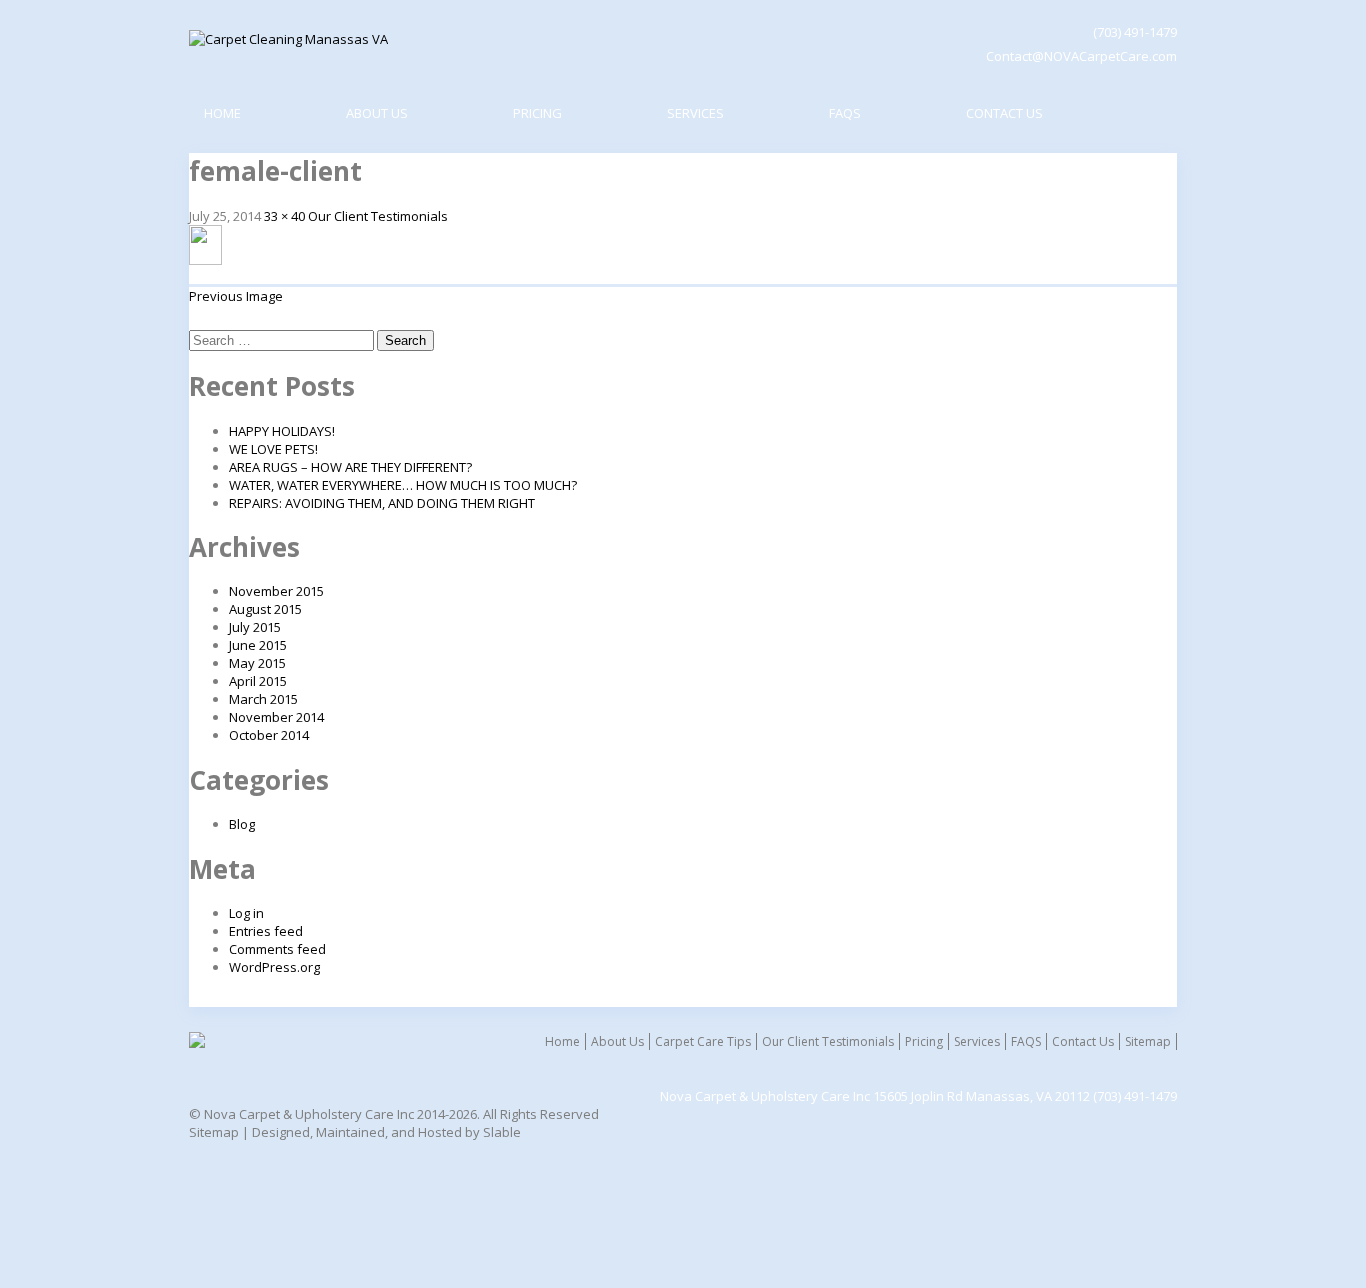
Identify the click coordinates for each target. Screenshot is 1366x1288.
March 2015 (263, 699)
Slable (502, 1132)
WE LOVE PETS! (273, 449)
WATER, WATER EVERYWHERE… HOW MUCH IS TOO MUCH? (403, 485)
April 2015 (258, 681)
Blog (242, 824)
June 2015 (258, 645)
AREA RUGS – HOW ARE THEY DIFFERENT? (350, 467)
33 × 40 (284, 216)
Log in (246, 913)
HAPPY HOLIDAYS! (282, 431)
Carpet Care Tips (703, 1041)
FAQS (845, 113)
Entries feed (266, 931)
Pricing (537, 113)
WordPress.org (274, 967)
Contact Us (1004, 113)
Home (222, 113)
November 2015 (276, 591)
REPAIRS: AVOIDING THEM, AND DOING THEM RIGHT (382, 503)
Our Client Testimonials (378, 216)
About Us (377, 113)
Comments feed (277, 949)
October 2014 (269, 735)
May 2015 (257, 663)
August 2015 (265, 609)
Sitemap (1148, 1041)
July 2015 (255, 627)
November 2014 (276, 717)
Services (695, 113)
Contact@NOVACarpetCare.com (1081, 56)
